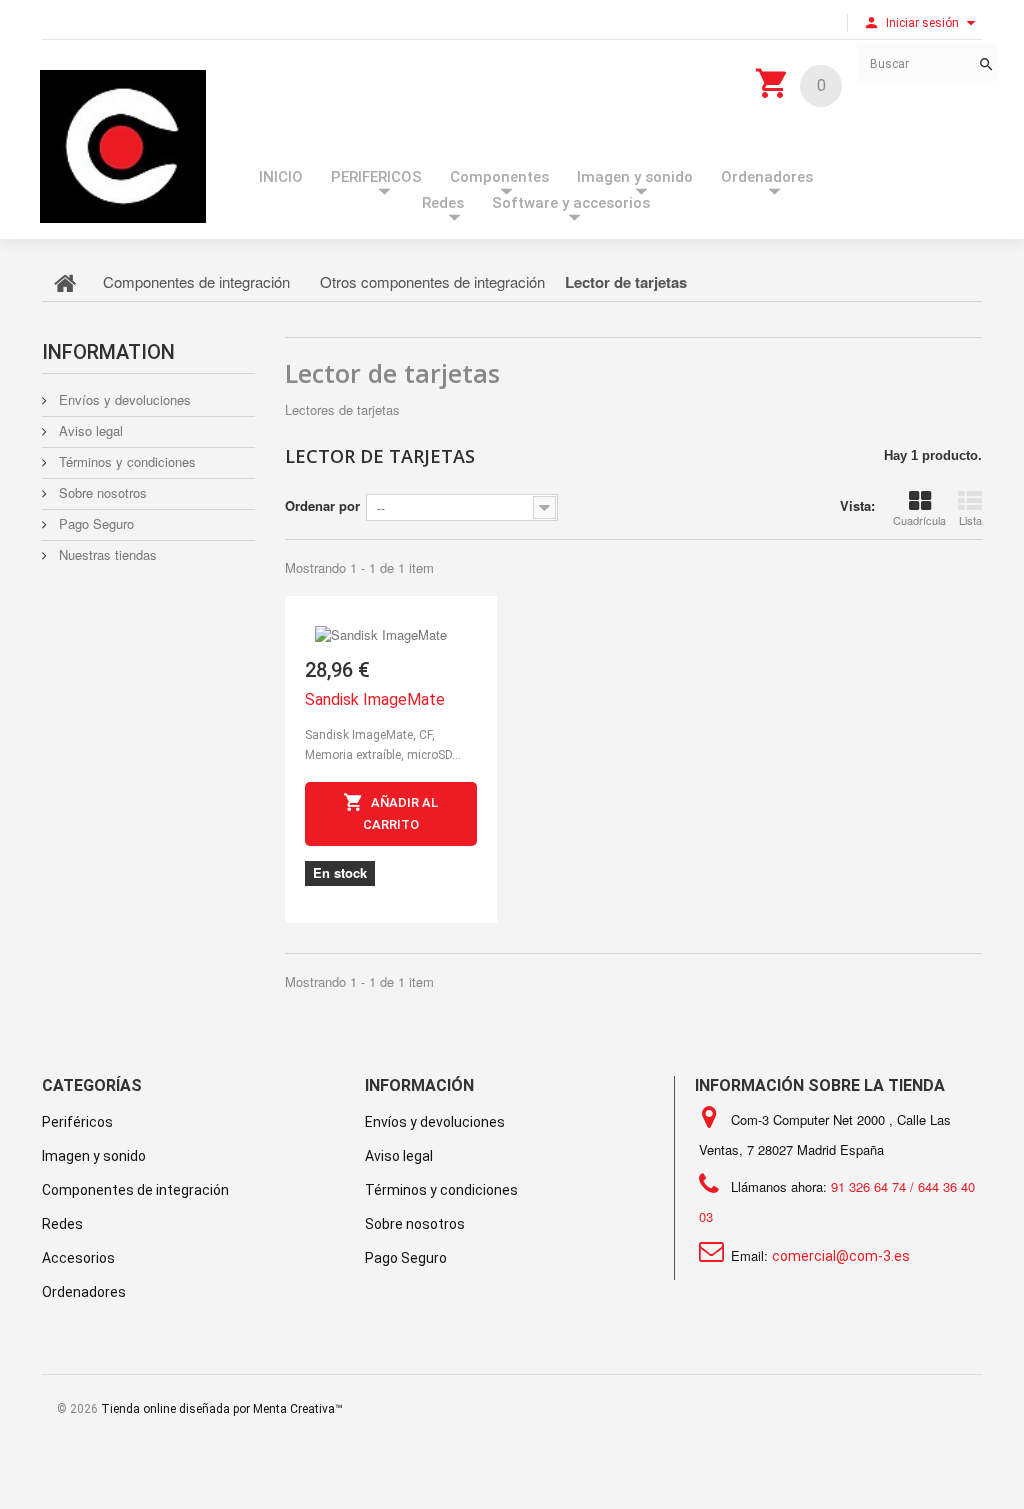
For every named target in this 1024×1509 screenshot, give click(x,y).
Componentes (499, 177)
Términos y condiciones (125, 461)
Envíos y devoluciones (123, 399)
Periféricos (77, 1122)
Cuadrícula (919, 520)
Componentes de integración (135, 1190)
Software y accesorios (571, 203)
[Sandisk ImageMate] (391, 620)
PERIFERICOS (376, 177)
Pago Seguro (94, 523)
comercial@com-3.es (841, 1256)
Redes (443, 203)
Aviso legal (89, 430)
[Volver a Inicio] (65, 282)
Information (108, 352)
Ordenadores (767, 177)
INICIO (281, 177)
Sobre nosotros (101, 492)
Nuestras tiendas (106, 554)
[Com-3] (123, 146)
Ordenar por (322, 505)
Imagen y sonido (635, 177)
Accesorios (78, 1258)
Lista (970, 520)
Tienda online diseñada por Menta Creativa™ (222, 1409)
